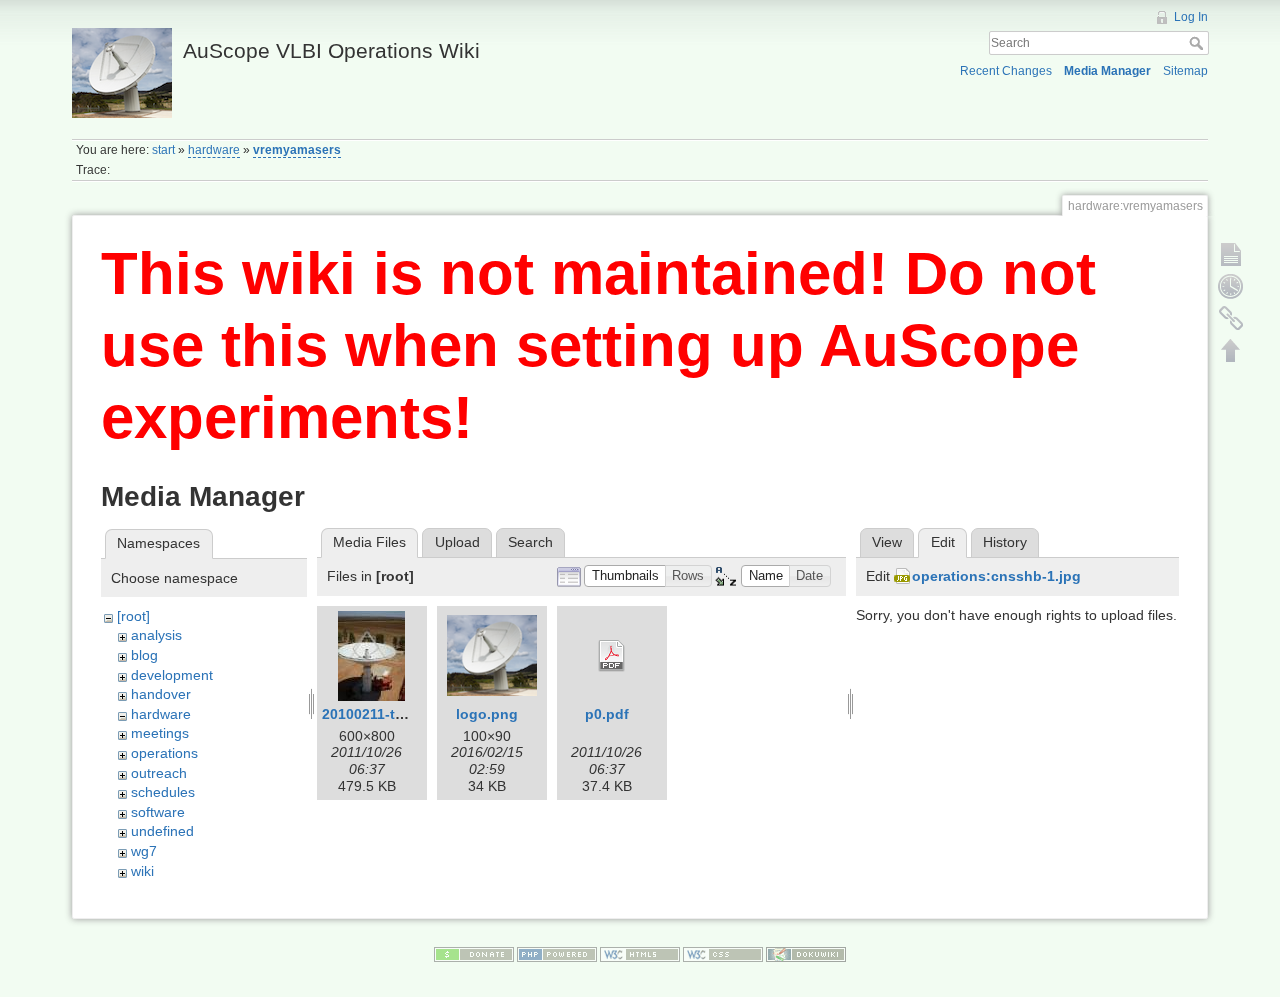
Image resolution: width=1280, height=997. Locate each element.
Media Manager (1107, 71)
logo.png (487, 714)
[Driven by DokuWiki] (806, 953)
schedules (163, 792)
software (158, 812)
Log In (1191, 17)
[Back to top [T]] (1231, 350)
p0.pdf (607, 714)
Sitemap (1185, 71)
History (1005, 542)
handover (161, 694)
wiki (142, 871)
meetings (160, 733)
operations (164, 753)
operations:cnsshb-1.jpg (996, 576)
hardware (214, 150)
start (163, 150)
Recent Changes (1006, 71)
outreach (159, 773)
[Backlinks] (1231, 318)
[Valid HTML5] (640, 953)
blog (144, 655)
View (887, 542)
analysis (156, 635)
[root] (133, 616)
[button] (625, 576)
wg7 (144, 851)
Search (1198, 43)
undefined (162, 831)
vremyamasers (297, 150)
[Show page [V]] (1231, 254)
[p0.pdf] (612, 656)
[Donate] (474, 953)
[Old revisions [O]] (1231, 286)
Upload (457, 542)
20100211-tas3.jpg (383, 714)
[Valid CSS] (723, 953)
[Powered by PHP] (557, 953)
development (172, 675)
